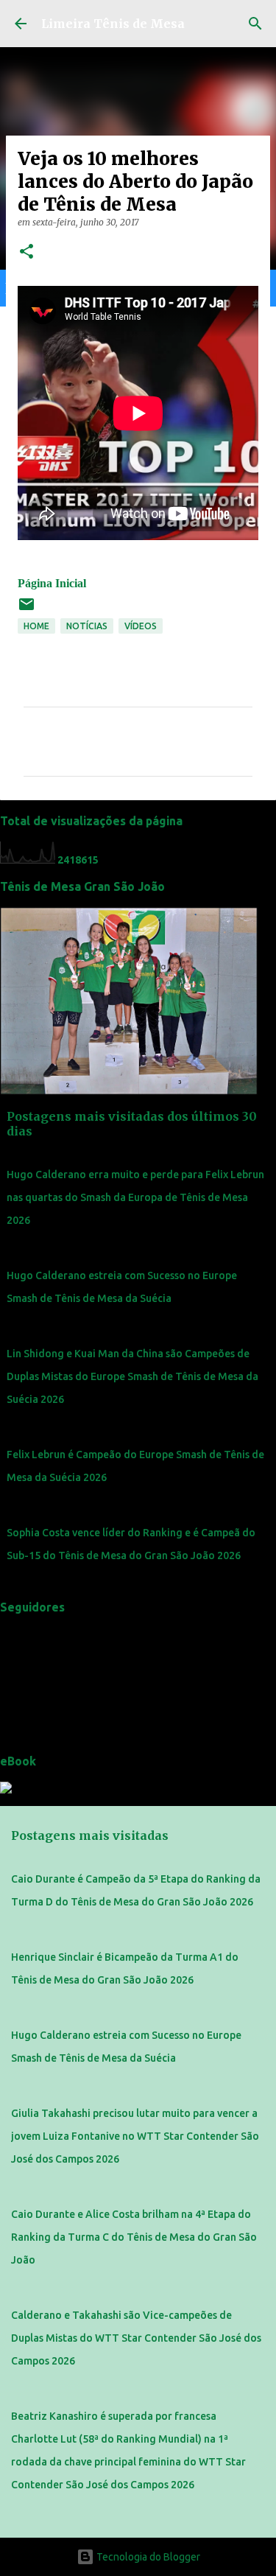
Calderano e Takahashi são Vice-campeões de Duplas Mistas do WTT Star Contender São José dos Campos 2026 (136, 2338)
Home (36, 626)
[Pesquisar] (255, 24)
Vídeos (141, 626)
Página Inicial (52, 583)
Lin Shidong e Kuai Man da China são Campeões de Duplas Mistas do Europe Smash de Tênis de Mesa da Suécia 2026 (132, 1376)
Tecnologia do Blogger (147, 2557)
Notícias (87, 626)
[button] (26, 252)
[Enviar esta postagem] (26, 610)
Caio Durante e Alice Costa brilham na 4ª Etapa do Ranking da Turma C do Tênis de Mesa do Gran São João (134, 2237)
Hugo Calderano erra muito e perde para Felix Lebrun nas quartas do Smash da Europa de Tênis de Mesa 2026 (135, 1197)
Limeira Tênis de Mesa (113, 24)
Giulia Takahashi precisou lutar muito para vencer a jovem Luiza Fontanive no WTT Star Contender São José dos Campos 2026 (135, 2136)
